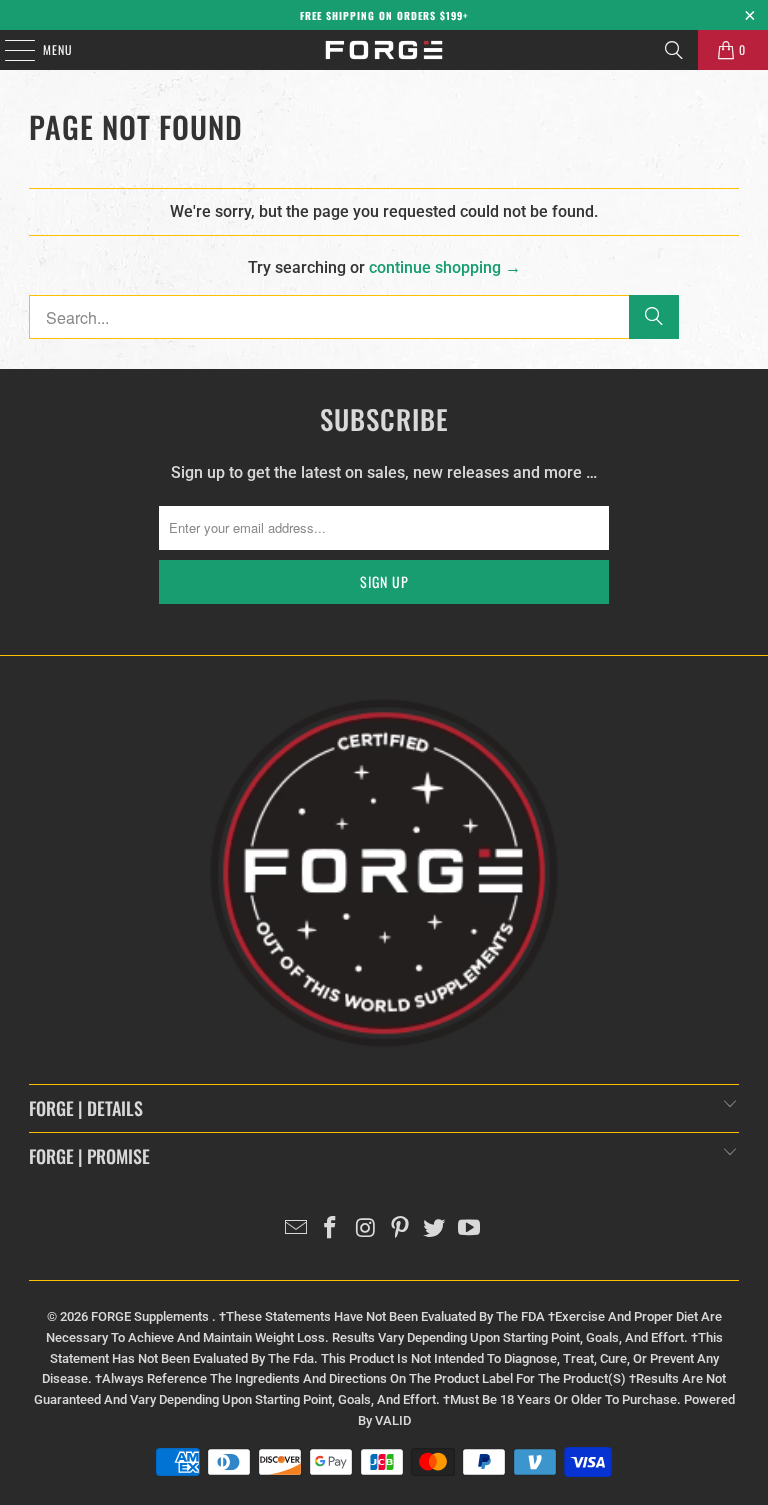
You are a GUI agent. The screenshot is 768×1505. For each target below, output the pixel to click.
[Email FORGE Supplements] (296, 1229)
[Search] (674, 50)
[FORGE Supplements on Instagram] (366, 1229)
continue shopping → (445, 267)
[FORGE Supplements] (384, 50)
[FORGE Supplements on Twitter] (435, 1229)
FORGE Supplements (151, 1316)
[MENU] (9, 50)
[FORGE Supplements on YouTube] (470, 1229)
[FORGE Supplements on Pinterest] (401, 1229)
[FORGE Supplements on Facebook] (331, 1229)
